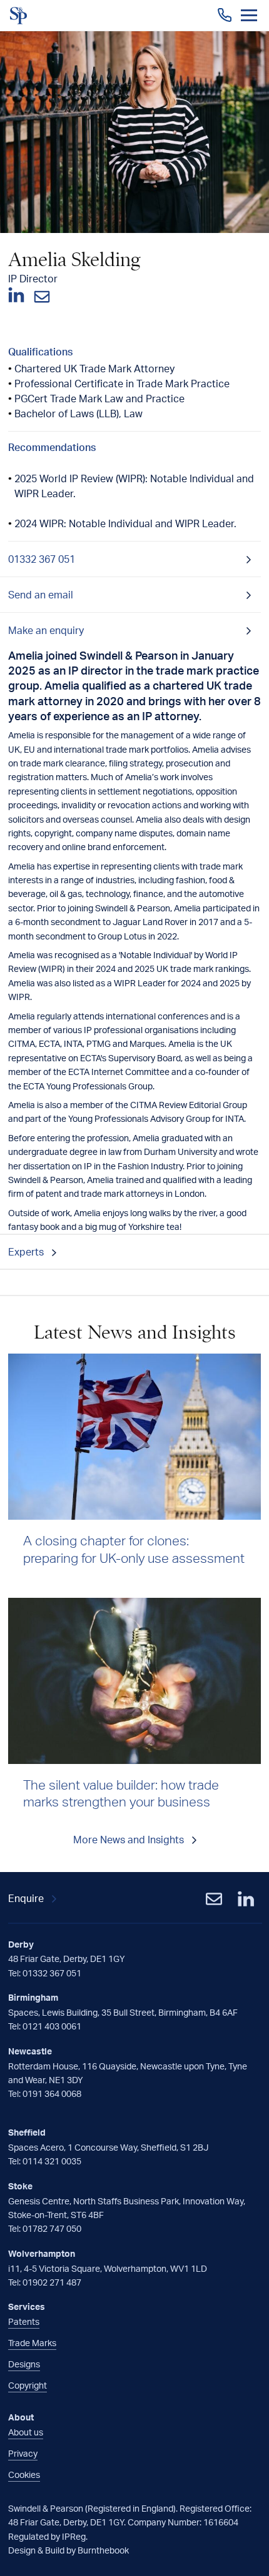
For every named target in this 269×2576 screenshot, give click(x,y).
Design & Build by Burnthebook (69, 2550)
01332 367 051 (52, 1973)
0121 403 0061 (52, 2026)
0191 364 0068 (52, 2093)
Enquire (26, 1898)
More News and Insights (129, 1840)
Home (19, 16)
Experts (26, 1252)
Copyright (28, 2385)
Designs (24, 2364)
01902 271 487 (52, 2282)
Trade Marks (32, 2343)
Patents (24, 2321)
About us (26, 2432)
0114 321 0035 (52, 2161)
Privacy (23, 2453)
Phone (225, 15)
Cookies (24, 2474)
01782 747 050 (52, 2228)
